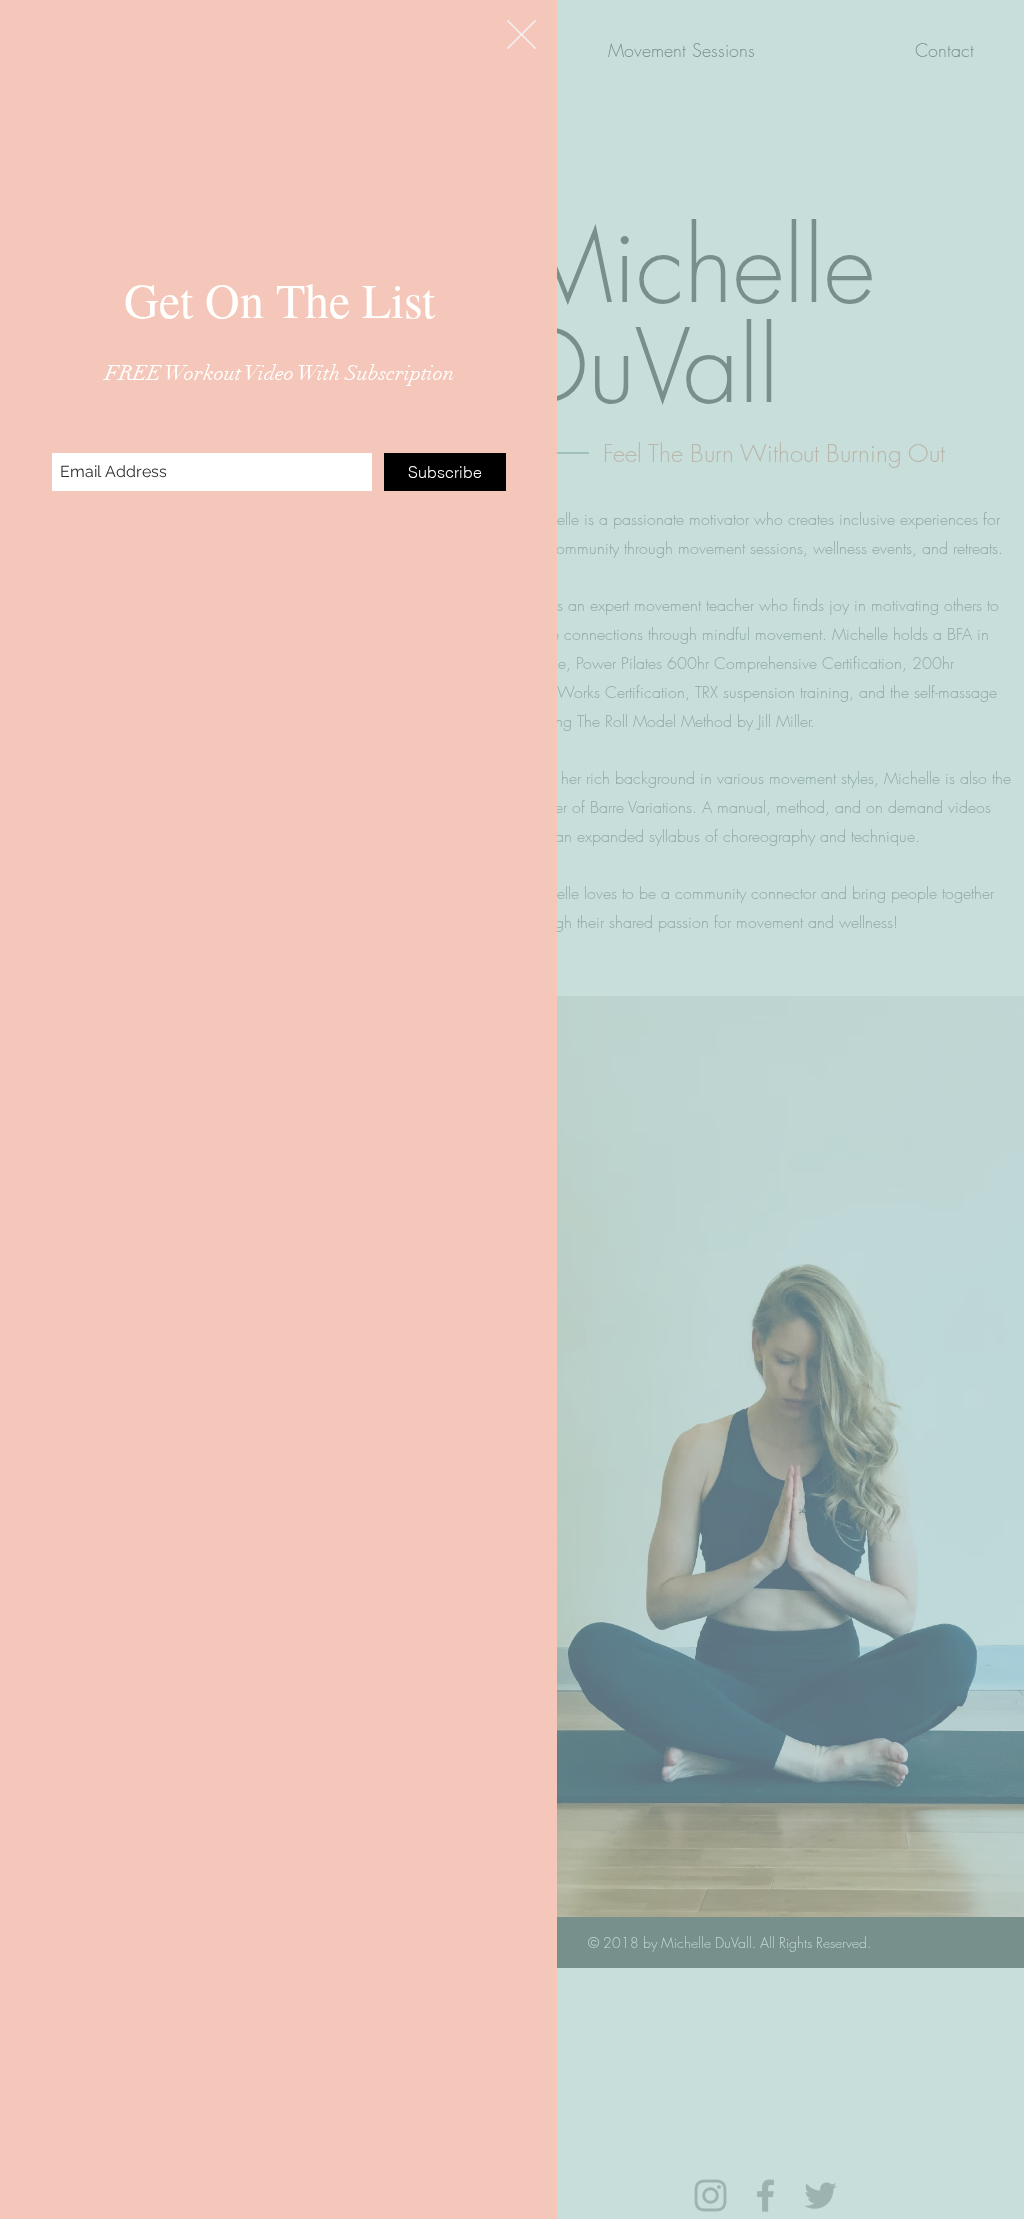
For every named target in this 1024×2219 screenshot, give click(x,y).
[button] (521, 34)
